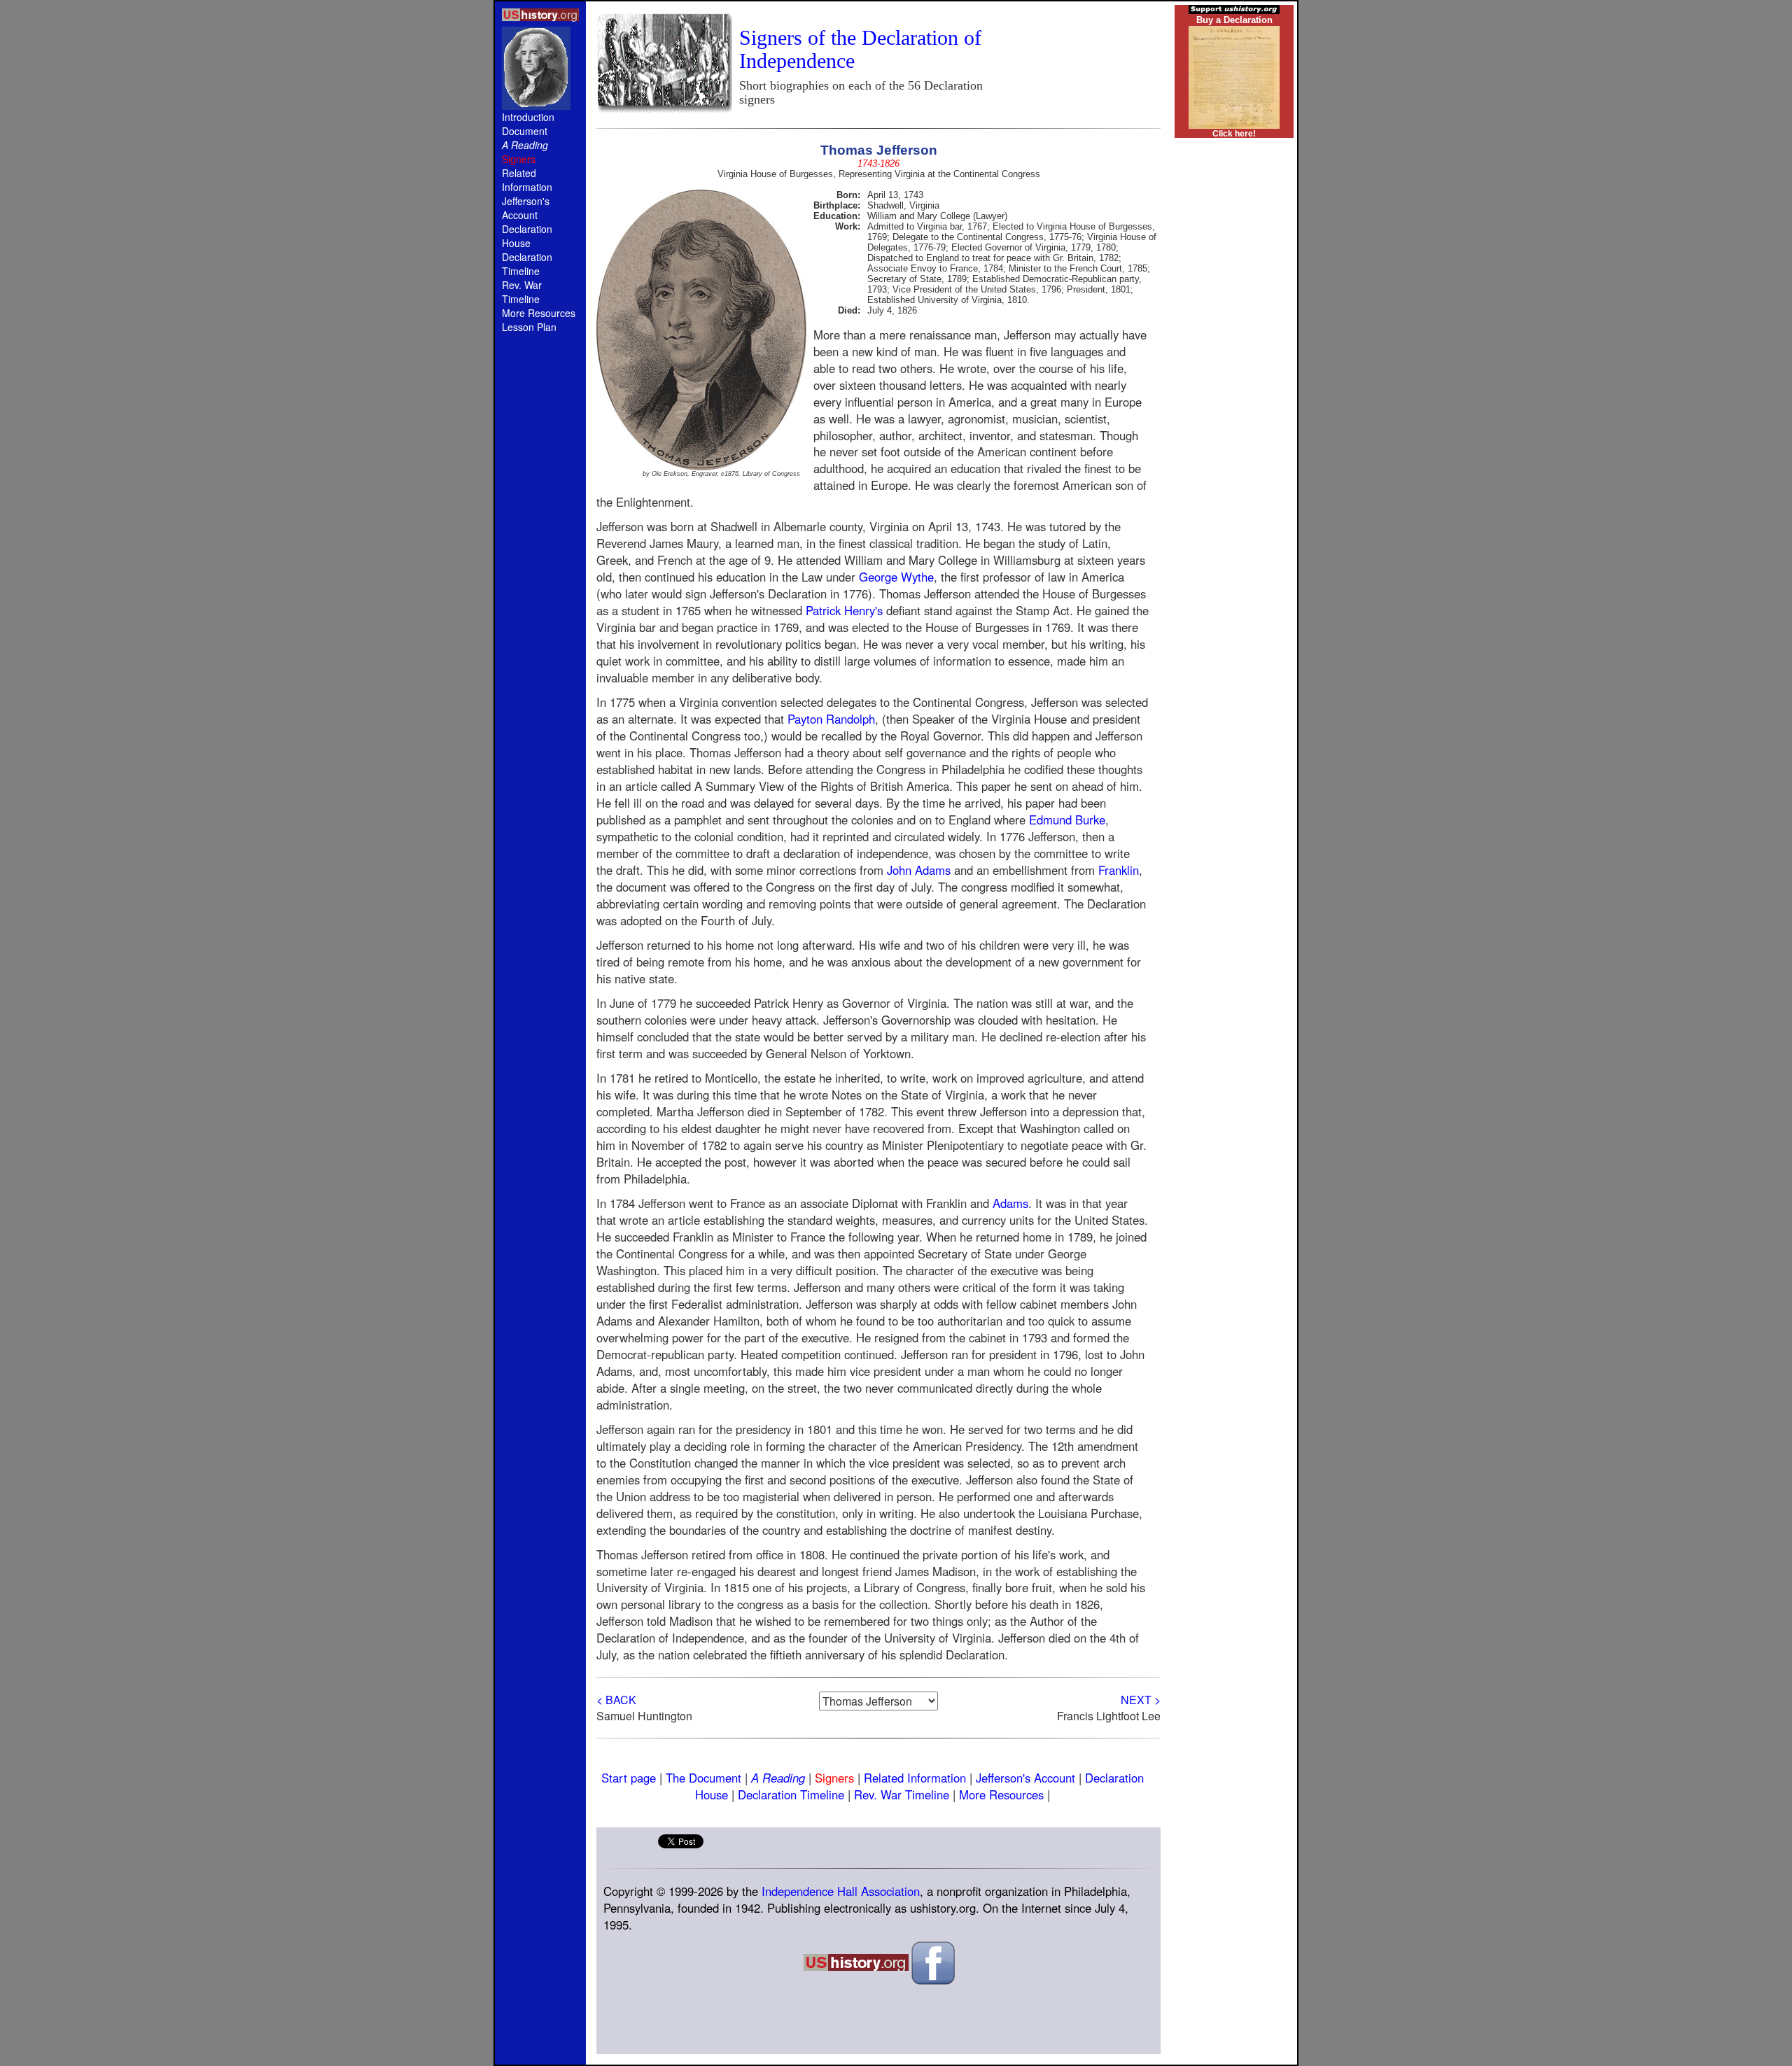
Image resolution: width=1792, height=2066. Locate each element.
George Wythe (896, 577)
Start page (629, 1778)
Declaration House (527, 236)
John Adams (919, 870)
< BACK (616, 1700)
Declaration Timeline (527, 264)
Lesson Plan (529, 327)
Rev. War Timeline (522, 292)
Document (525, 131)
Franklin (1119, 870)
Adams (1010, 1203)
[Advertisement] (540, 582)
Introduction (528, 117)
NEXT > (1141, 1700)
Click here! (1234, 134)
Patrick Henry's (844, 610)
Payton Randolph (831, 719)
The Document (703, 1778)
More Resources (539, 313)
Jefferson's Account (526, 208)
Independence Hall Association (841, 1891)
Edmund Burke (1067, 820)
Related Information (527, 180)
